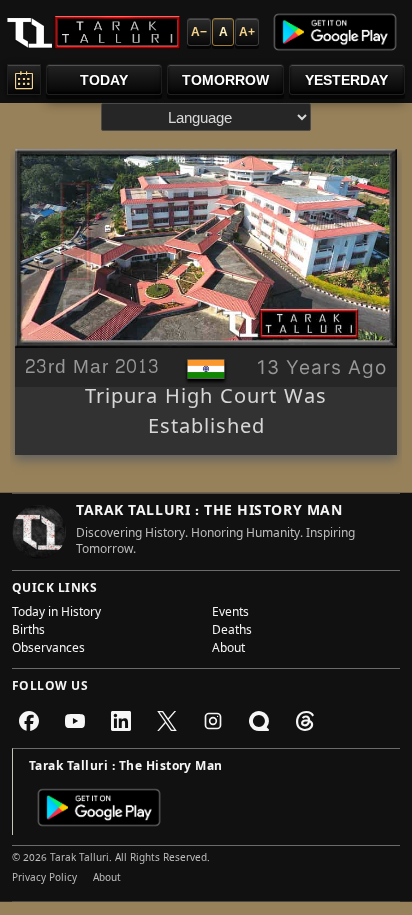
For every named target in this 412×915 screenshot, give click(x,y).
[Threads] (305, 721)
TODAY (104, 80)
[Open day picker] (24, 79)
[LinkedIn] (121, 721)
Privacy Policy (44, 879)
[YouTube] (75, 721)
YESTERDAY (346, 80)
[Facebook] (29, 721)
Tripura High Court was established (206, 414)
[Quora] (259, 721)
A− (199, 32)
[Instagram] (213, 721)
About (228, 650)
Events (230, 614)
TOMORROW (225, 80)
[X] (167, 721)
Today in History (56, 614)
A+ (247, 32)
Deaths (232, 632)
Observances (48, 650)
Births (28, 632)
